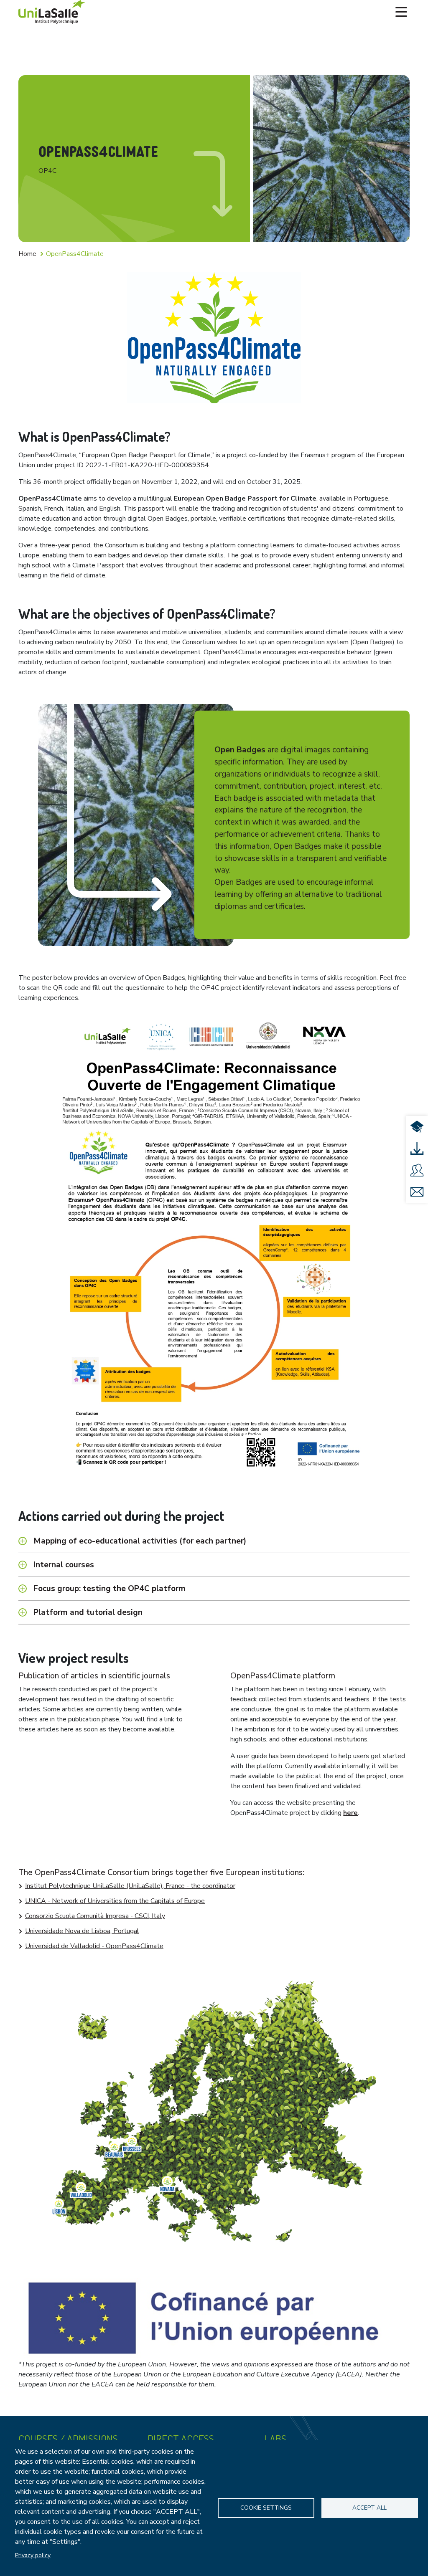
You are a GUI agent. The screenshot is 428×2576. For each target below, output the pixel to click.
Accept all (369, 2508)
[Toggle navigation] (401, 12)
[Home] (52, 12)
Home (27, 254)
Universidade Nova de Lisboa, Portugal (82, 1931)
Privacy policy (33, 2555)
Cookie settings (266, 2508)
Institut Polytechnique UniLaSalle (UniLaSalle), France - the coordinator (130, 1886)
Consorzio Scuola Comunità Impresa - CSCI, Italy (95, 1916)
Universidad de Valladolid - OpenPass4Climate (94, 1946)
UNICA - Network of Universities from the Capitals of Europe (115, 1901)
